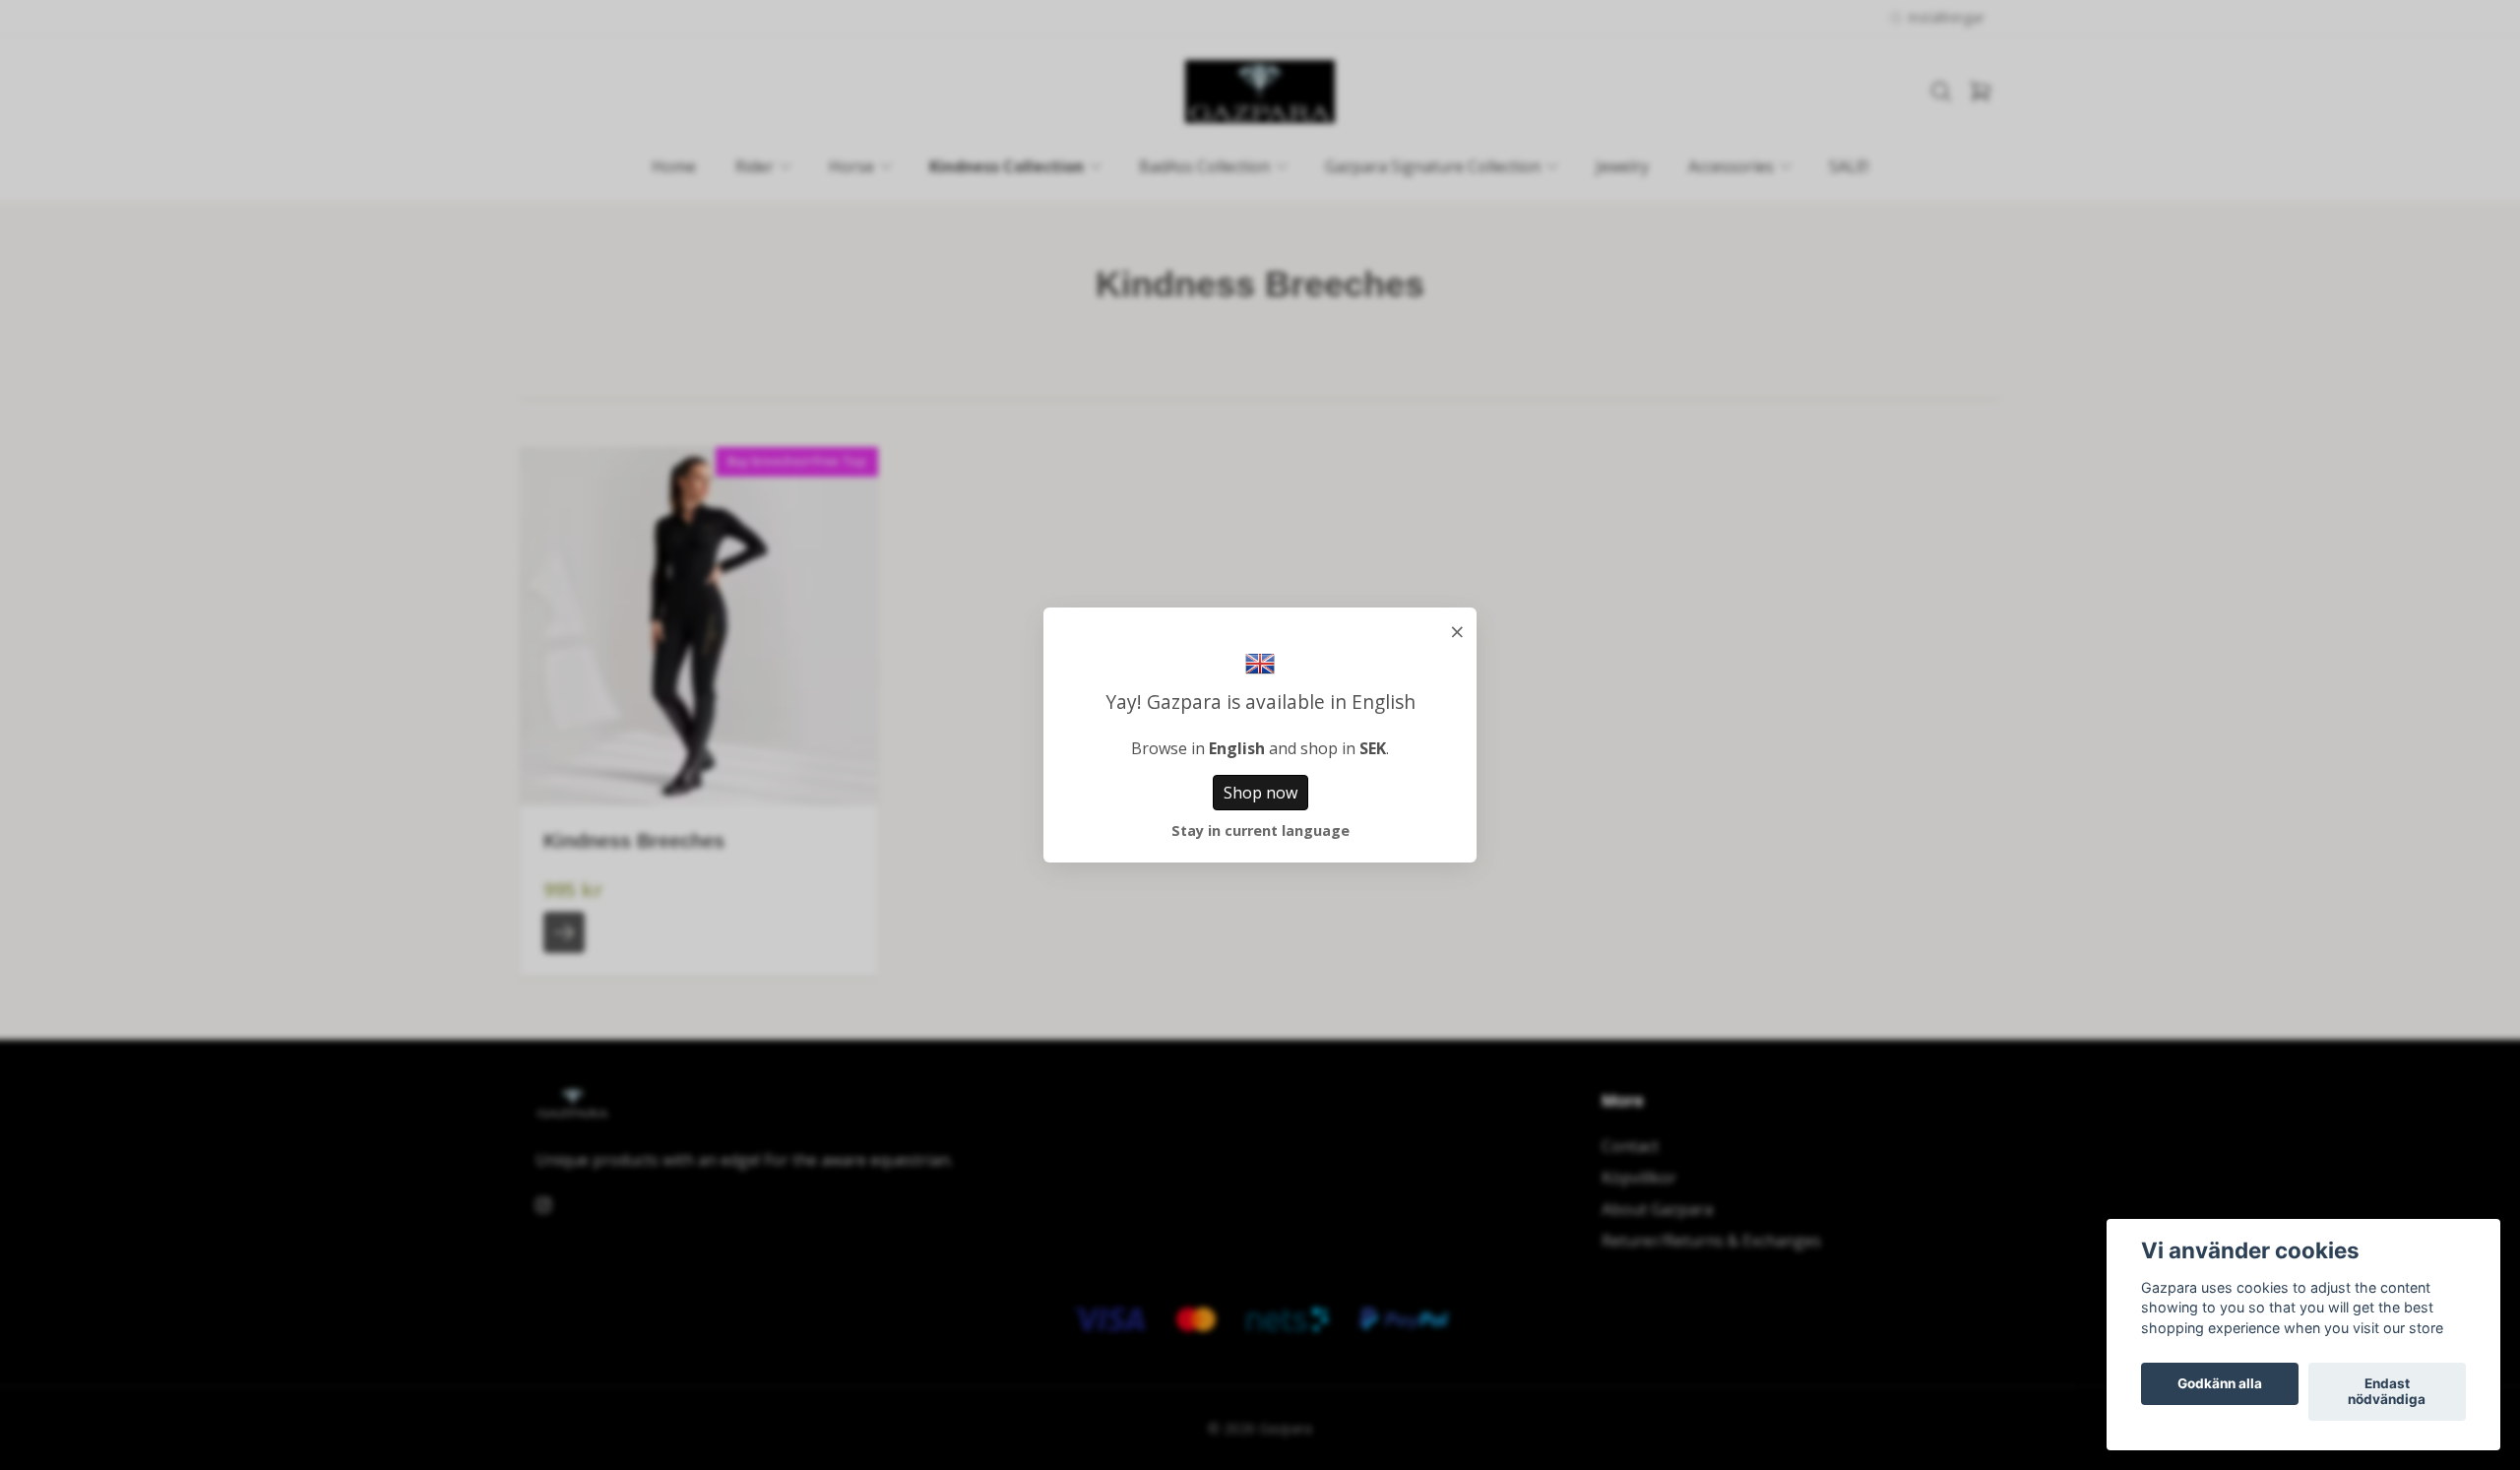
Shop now (1260, 793)
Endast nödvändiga (2387, 1392)
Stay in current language (1260, 831)
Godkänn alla (2220, 1384)
